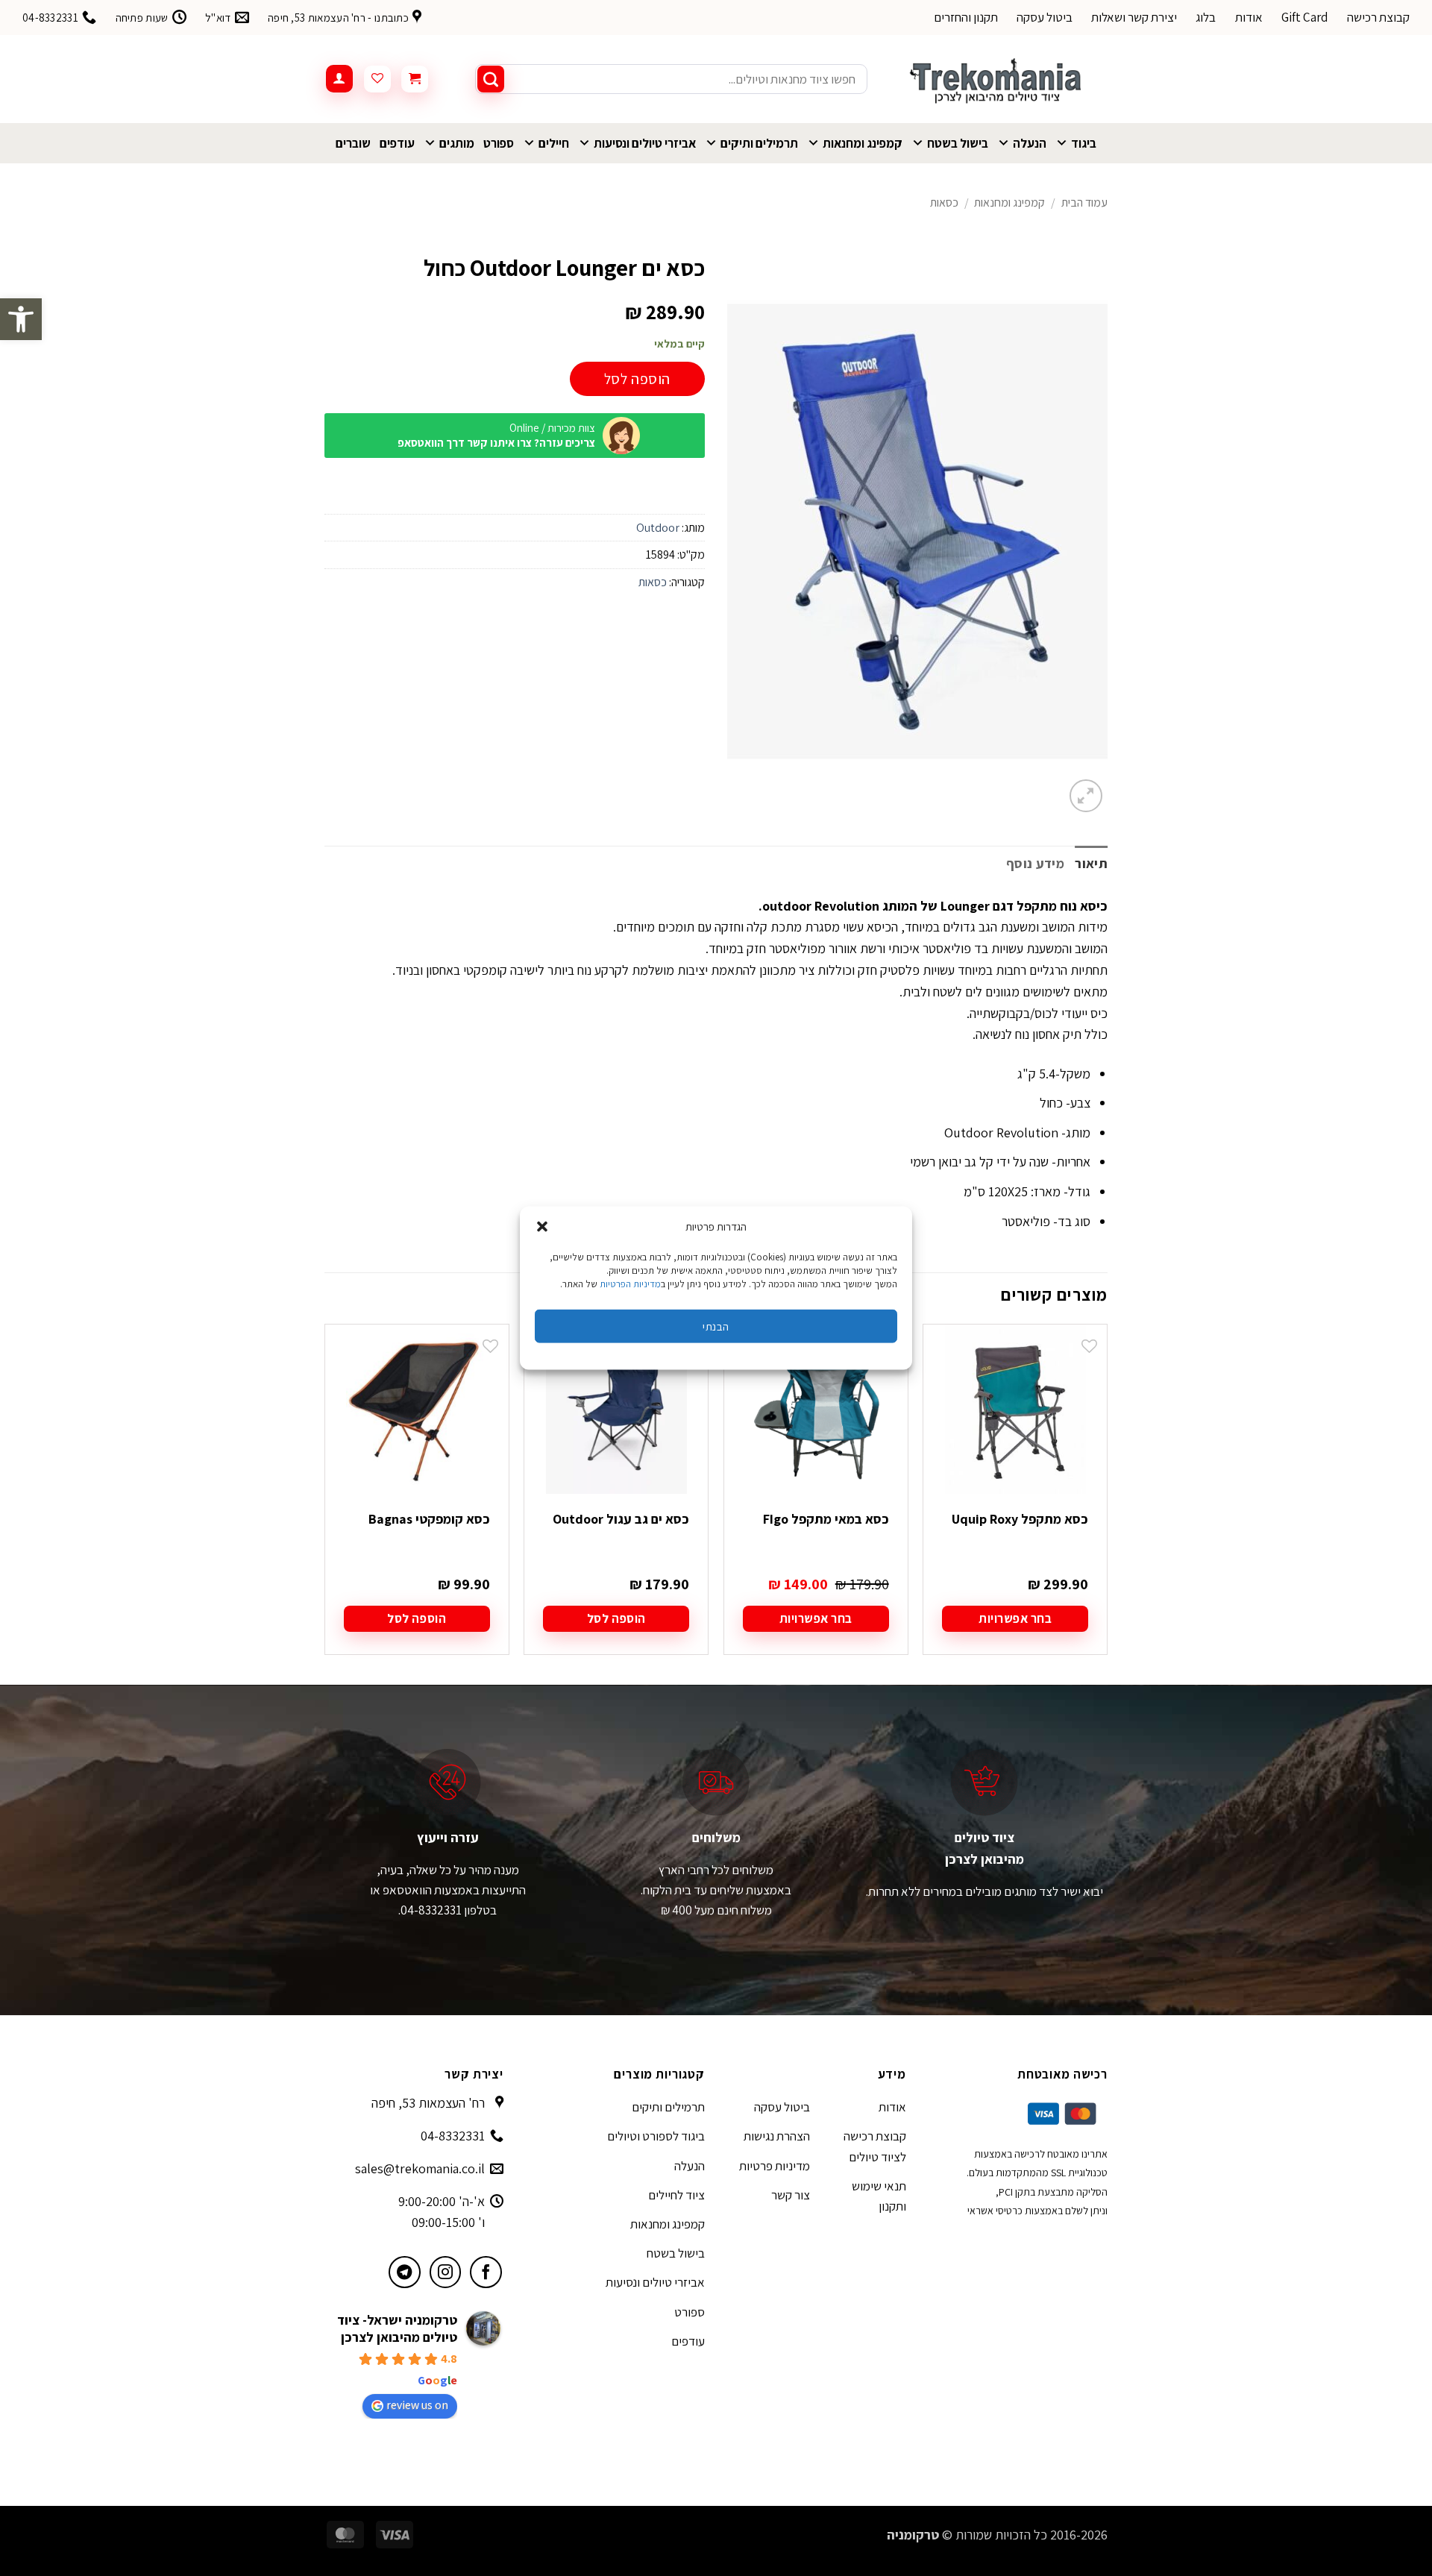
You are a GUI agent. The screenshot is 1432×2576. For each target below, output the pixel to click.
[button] (21, 319)
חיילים (554, 143)
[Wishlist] (377, 79)
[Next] (325, 1503)
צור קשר (791, 2195)
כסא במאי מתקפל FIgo (826, 1519)
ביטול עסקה (1045, 17)
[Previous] (1107, 1503)
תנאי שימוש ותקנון (879, 2196)
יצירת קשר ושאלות (1134, 17)
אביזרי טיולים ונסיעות (645, 143)
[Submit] (491, 79)
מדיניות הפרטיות (630, 1284)
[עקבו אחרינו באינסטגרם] (446, 2272)
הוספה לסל (637, 379)
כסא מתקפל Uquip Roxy (1020, 1519)
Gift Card (1305, 17)
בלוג (1206, 17)
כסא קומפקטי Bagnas (429, 1519)
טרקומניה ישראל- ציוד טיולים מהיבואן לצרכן (397, 2328)
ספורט (499, 143)
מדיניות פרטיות (775, 2166)
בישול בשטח (958, 143)
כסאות (944, 202)
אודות (1249, 17)
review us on (417, 2405)
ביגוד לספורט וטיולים (656, 2136)
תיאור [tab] (1091, 863)
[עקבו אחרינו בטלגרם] (405, 2272)
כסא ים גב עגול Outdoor (621, 1519)
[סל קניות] (415, 79)
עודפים (397, 143)
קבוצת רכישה (1378, 17)
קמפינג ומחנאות (863, 143)
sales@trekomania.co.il (420, 2168)
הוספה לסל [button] (616, 1618)
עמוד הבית (1084, 202)
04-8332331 (453, 2136)
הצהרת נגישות (777, 2136)
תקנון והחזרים (966, 17)
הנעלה (1030, 143)
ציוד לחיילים (676, 2195)
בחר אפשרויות (1015, 1618)
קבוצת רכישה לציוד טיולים (875, 2146)
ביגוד (1084, 143)
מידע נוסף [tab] (1035, 863)
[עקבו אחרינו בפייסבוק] (486, 2272)
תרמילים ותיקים (759, 143)
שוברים (353, 143)
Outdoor (658, 528)
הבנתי (716, 1326)
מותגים (457, 143)
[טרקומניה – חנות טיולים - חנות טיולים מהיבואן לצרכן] (999, 79)
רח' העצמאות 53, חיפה (428, 2103)
